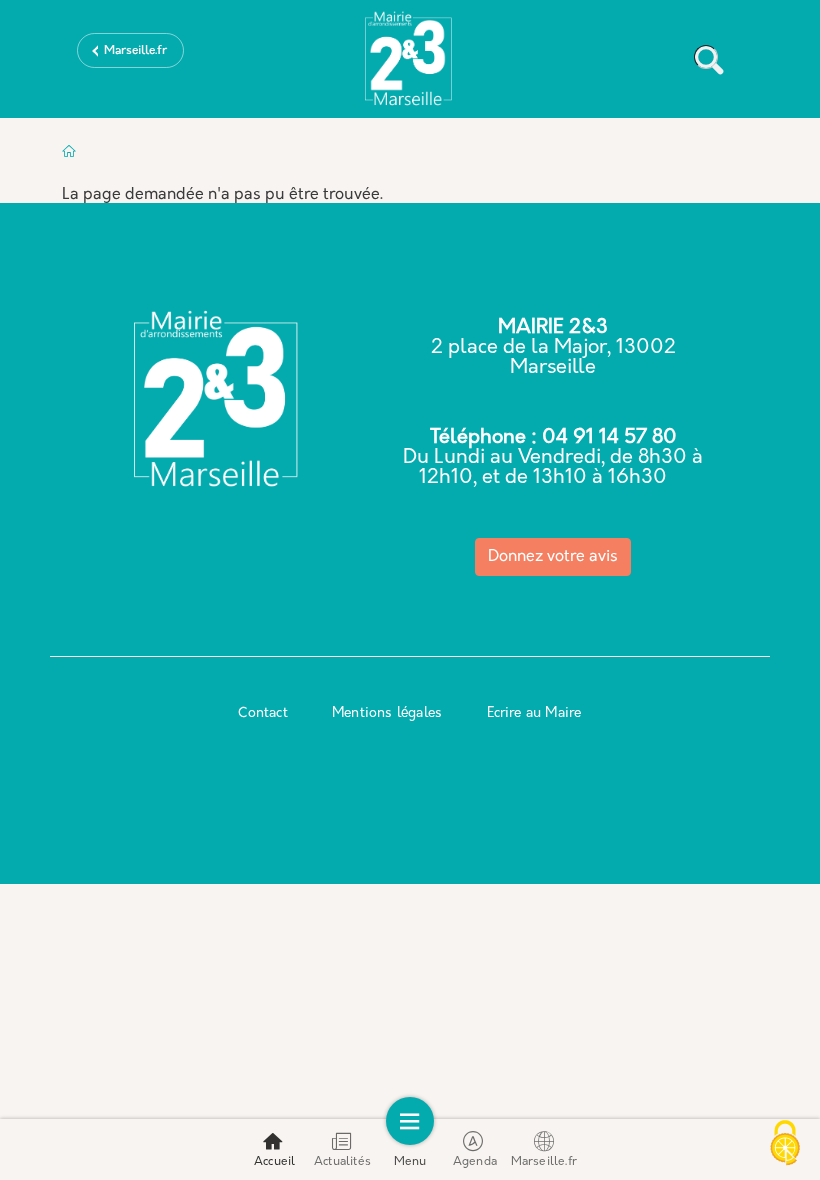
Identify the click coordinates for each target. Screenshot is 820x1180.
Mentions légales (387, 713)
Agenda (475, 1162)
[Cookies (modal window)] (785, 1145)
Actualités (342, 1162)
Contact (262, 713)
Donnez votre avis (553, 557)
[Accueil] (410, 63)
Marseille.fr (135, 51)
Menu (410, 1162)
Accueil (274, 1162)
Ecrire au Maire (534, 713)
